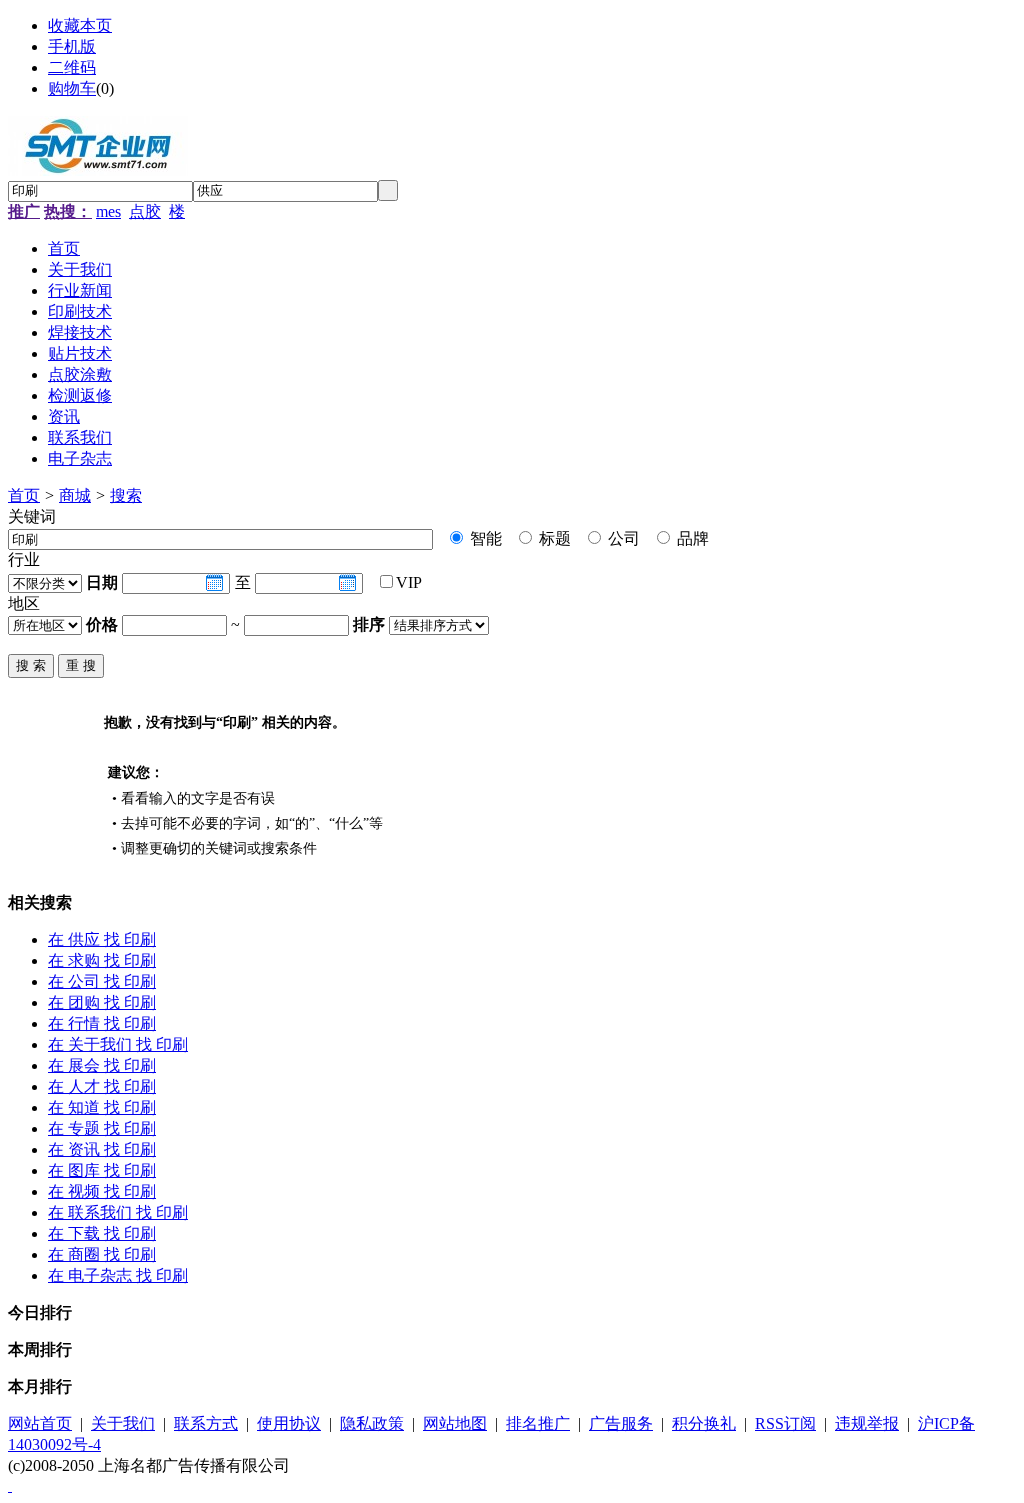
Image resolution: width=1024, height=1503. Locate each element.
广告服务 (621, 1423)
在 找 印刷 (102, 939)
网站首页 (40, 1423)
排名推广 (538, 1423)
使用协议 (289, 1423)
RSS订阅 (785, 1423)
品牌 (691, 538)
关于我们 (123, 1423)
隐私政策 (372, 1423)
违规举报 (867, 1423)
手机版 (72, 46)
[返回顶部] (10, 1485)
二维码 (72, 67)
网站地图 (455, 1423)
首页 (24, 495)
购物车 (72, 88)
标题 (553, 538)
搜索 (126, 495)
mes (108, 211)
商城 (75, 495)
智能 (484, 538)
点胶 (145, 211)
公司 (622, 538)
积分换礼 (704, 1423)
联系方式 (206, 1423)
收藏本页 (80, 25)
